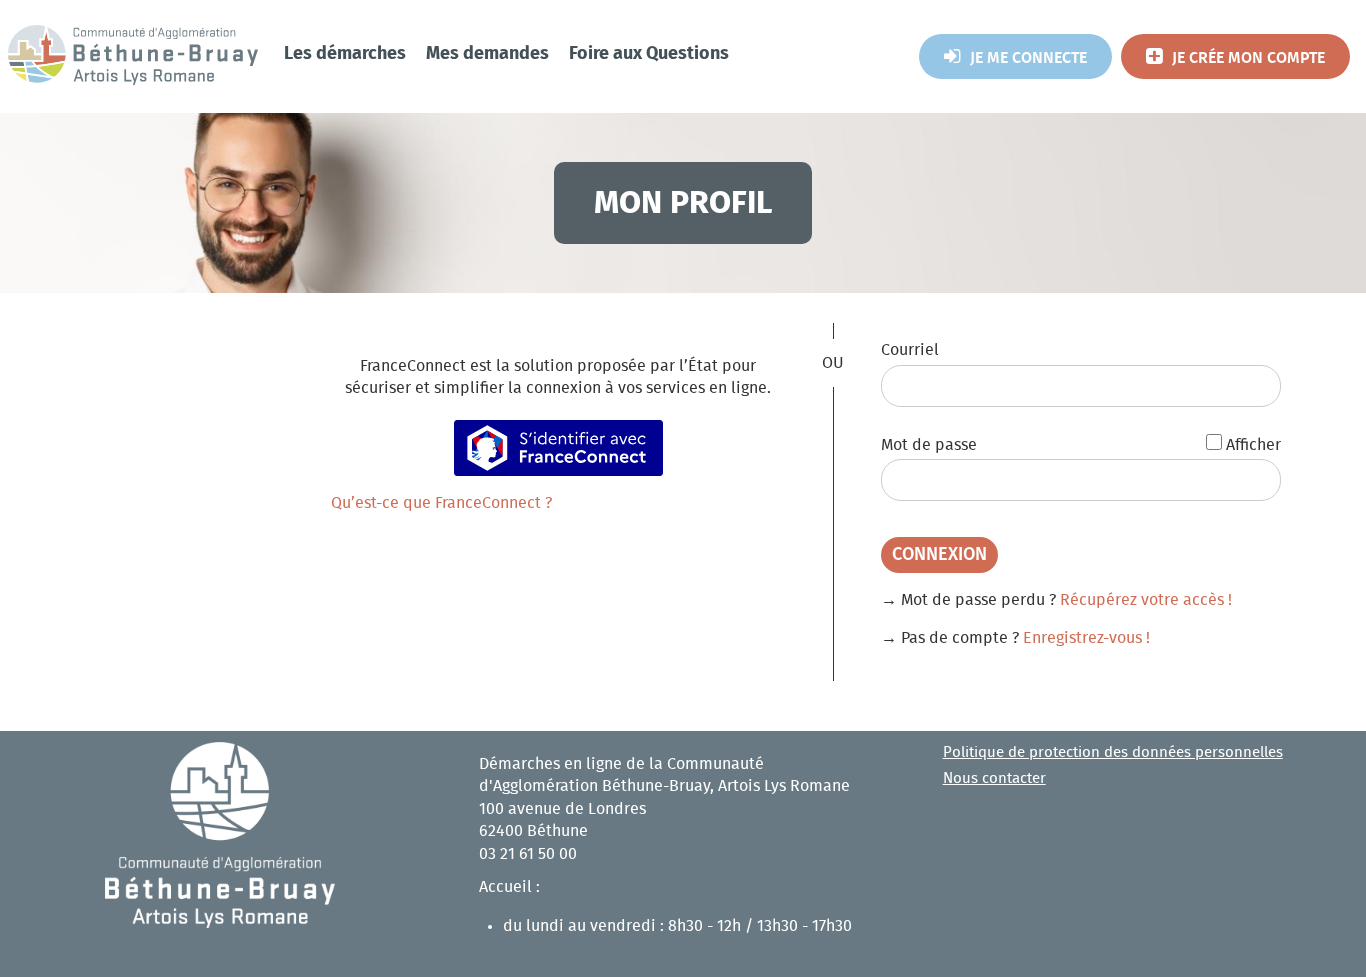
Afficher (1253, 445)
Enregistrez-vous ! (1086, 638)
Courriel (910, 350)
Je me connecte (1028, 58)
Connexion (939, 555)
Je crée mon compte (1248, 58)
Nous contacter (994, 778)
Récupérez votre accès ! (1146, 600)
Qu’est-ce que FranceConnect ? (441, 503)
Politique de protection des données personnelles (1113, 752)
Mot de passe (929, 445)
